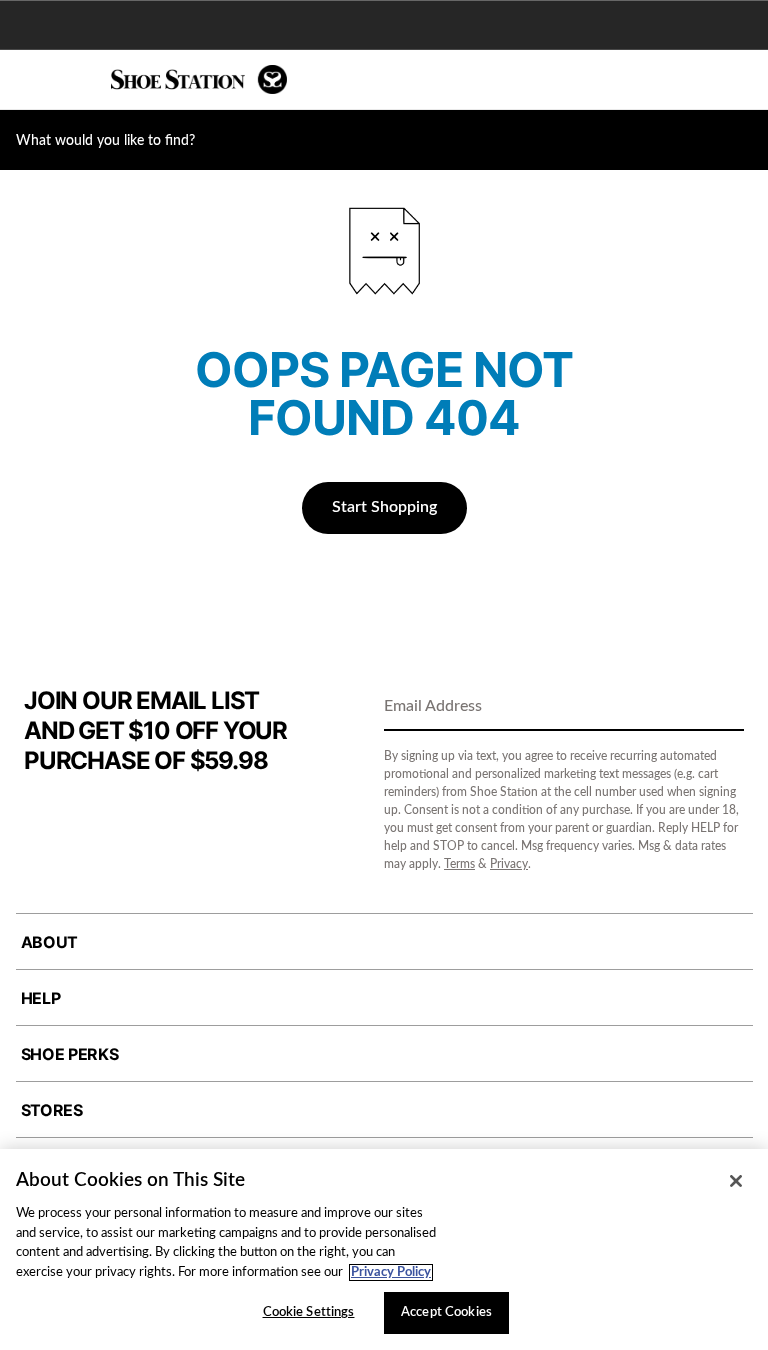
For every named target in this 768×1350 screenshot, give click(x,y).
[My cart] (742, 80)
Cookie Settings (309, 1312)
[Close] (736, 1181)
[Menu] (30, 80)
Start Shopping (384, 507)
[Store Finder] (77, 80)
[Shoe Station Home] (199, 79)
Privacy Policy (391, 1272)
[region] (384, 1249)
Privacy (509, 864)
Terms (459, 864)
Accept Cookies (446, 1312)
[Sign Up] (722, 708)
